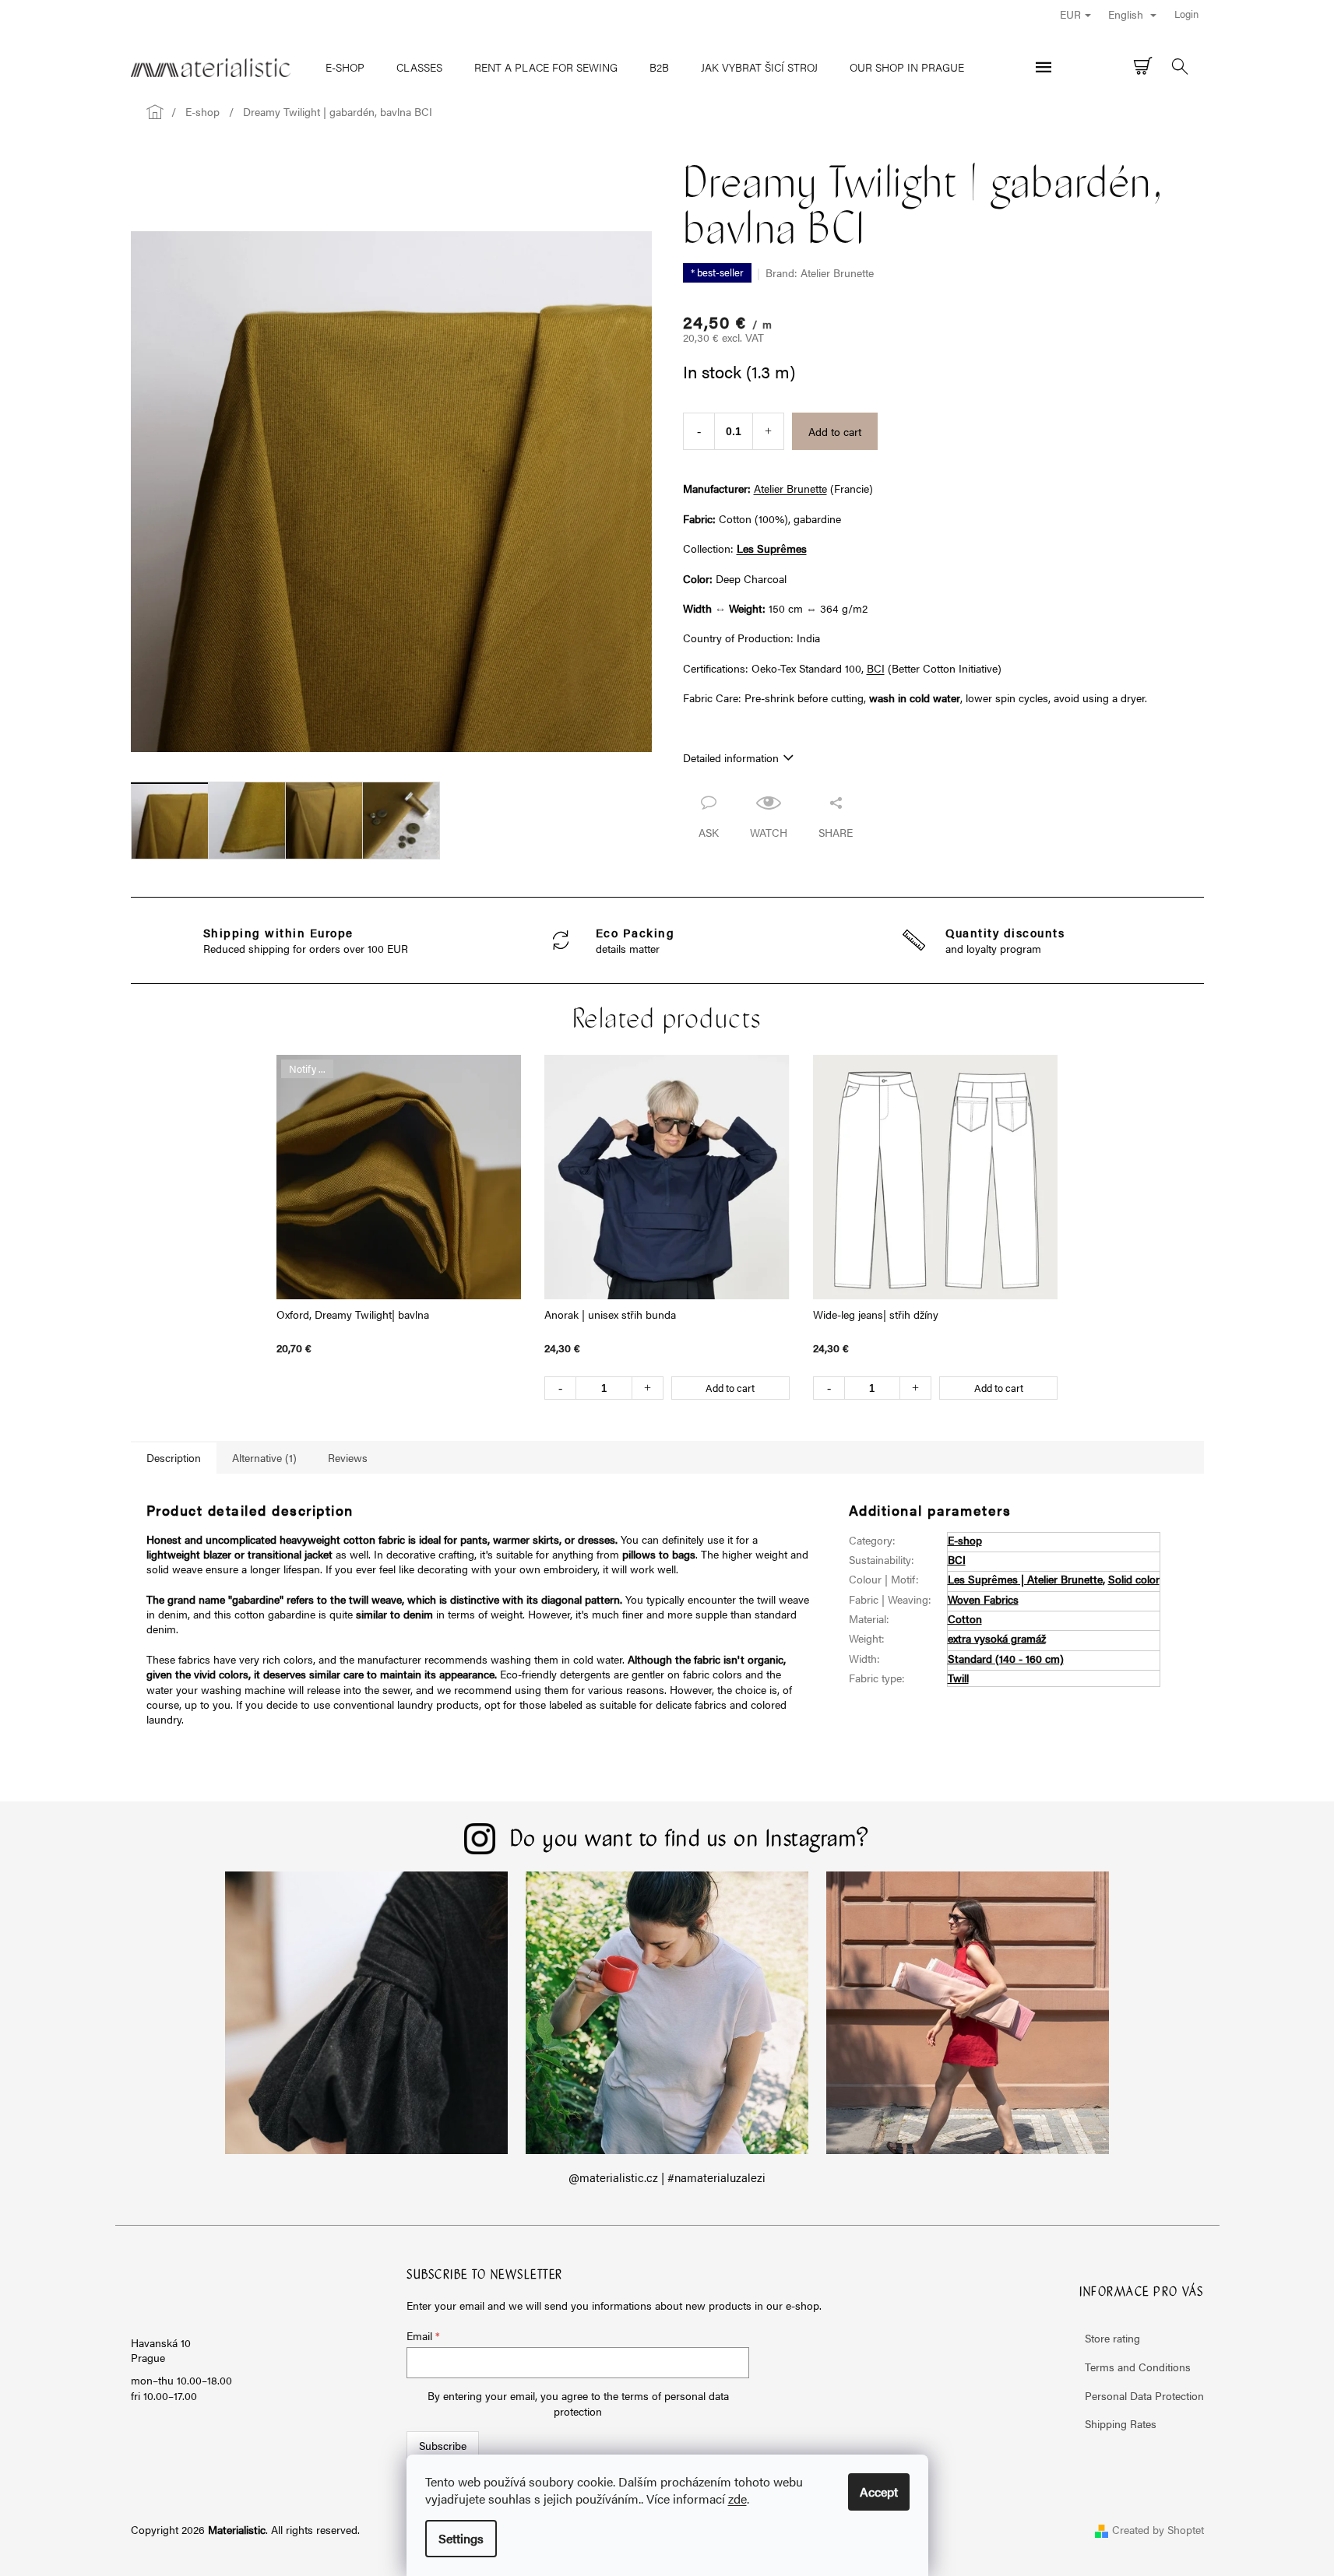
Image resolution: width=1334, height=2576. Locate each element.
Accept (879, 2492)
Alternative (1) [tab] (264, 1457)
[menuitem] (345, 67)
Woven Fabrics (983, 1599)
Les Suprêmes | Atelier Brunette (1025, 1579)
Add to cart (835, 431)
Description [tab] (174, 1457)
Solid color (1134, 1579)
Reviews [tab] (348, 1457)
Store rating (1112, 2338)
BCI (876, 668)
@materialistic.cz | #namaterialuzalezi (667, 2177)
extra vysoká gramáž (997, 1638)
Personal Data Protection (1144, 2395)
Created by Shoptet (1158, 2529)
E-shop (965, 1540)
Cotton (965, 1618)
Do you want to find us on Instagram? (690, 1840)
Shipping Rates (1121, 2423)
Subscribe (443, 2445)
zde (737, 2499)
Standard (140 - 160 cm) (1006, 1658)
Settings (461, 2538)
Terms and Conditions (1138, 2367)
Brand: (820, 272)
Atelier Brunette (790, 488)
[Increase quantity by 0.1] (768, 431)
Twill (958, 1678)
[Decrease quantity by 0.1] (699, 431)
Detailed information (731, 757)
